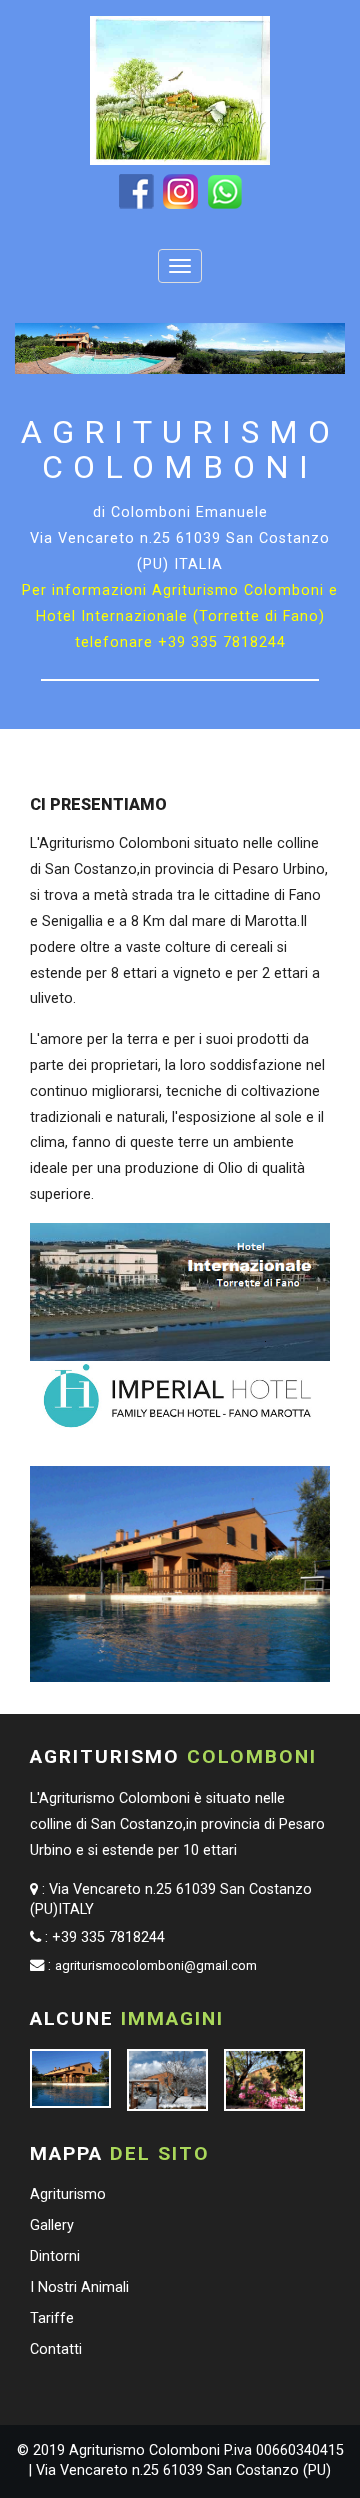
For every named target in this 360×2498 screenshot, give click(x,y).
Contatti (56, 2349)
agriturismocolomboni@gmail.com (156, 1965)
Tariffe (52, 2318)
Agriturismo (68, 2194)
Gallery (52, 2225)
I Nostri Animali (79, 2287)
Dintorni (55, 2256)
